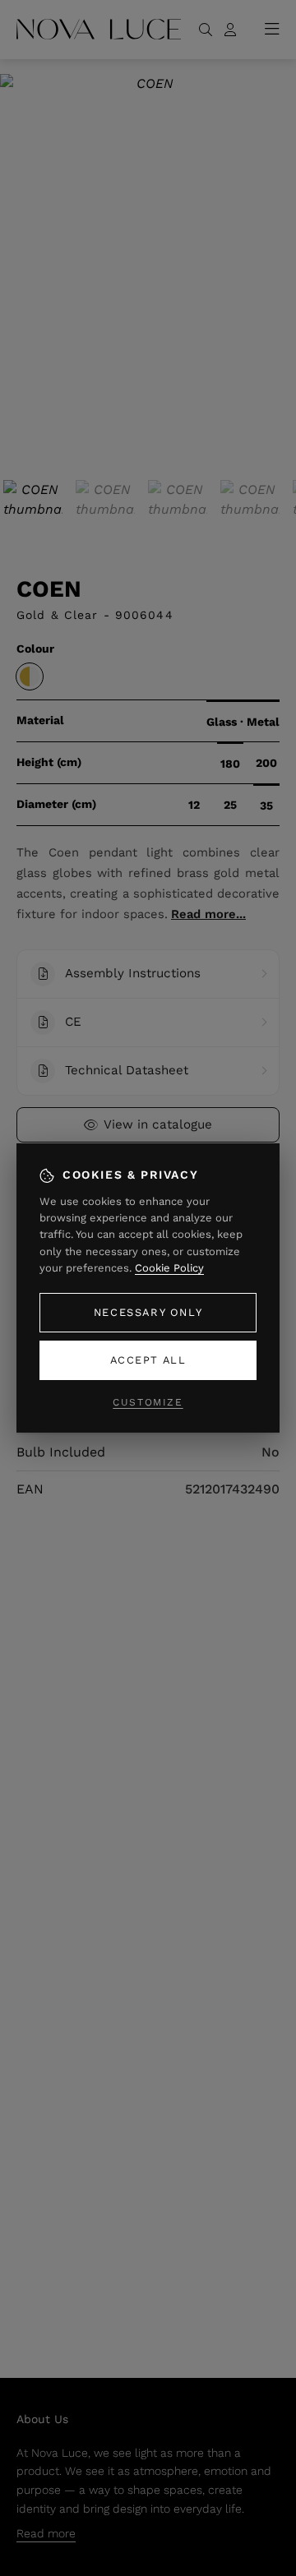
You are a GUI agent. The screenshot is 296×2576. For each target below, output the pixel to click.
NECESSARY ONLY (148, 1312)
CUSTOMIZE (148, 1402)
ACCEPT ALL (148, 1360)
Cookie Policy (169, 1268)
